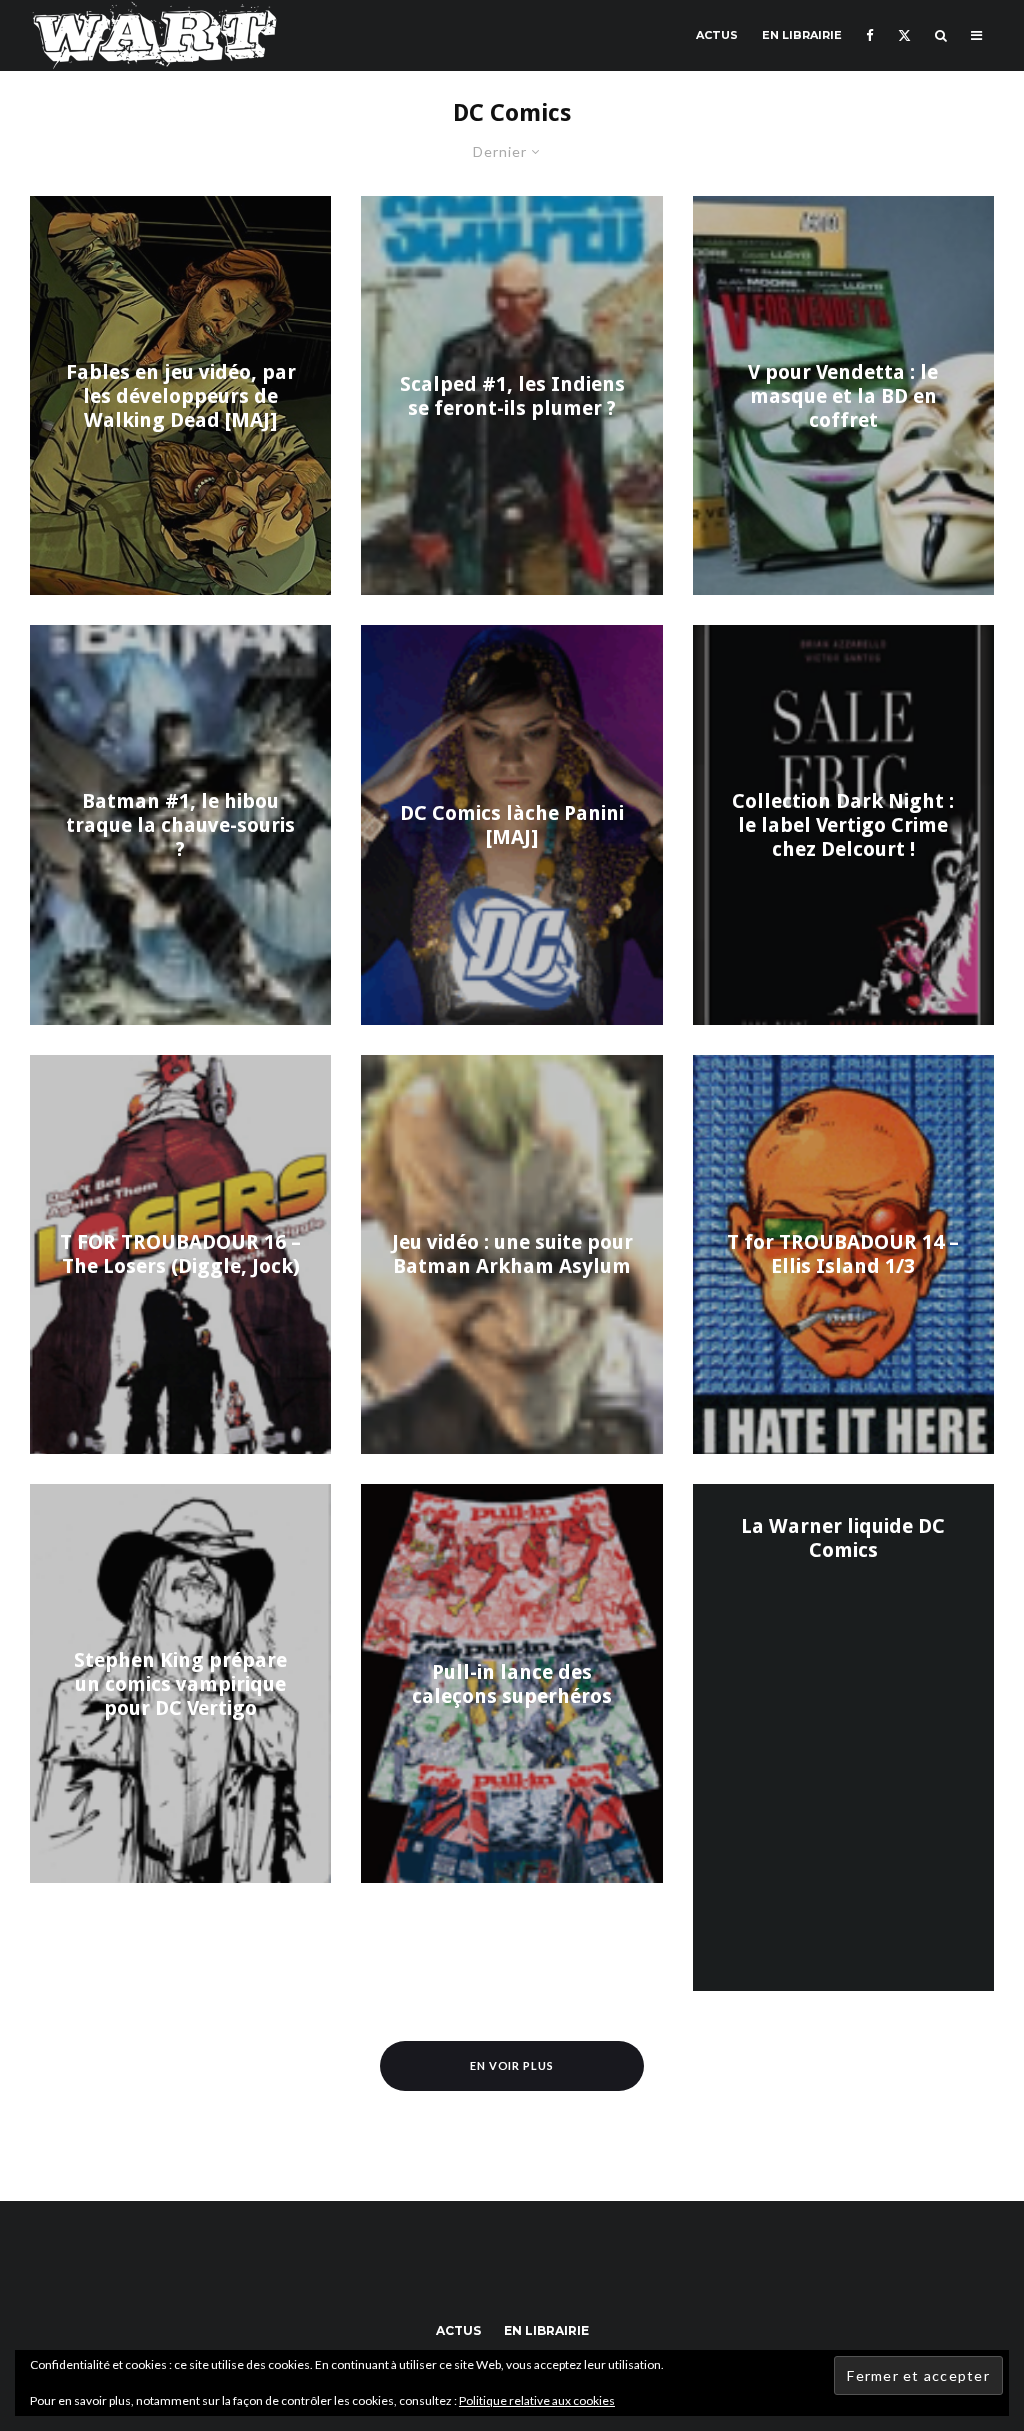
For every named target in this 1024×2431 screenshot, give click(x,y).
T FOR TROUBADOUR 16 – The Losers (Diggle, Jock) (180, 1254)
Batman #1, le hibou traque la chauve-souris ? (180, 825)
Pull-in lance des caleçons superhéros (512, 1684)
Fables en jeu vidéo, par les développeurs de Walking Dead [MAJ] (181, 396)
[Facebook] (870, 35)
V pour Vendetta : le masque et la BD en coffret (843, 396)
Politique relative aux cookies (537, 2400)
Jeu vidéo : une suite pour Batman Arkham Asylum (512, 1254)
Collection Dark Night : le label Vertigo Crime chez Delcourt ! (843, 825)
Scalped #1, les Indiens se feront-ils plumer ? (512, 396)
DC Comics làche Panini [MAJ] (512, 825)
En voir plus (512, 2065)
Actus (717, 35)
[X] (904, 35)
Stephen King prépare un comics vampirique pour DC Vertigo (180, 1684)
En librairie (802, 35)
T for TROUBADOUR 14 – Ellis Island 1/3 (843, 1254)
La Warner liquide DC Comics (843, 1538)
